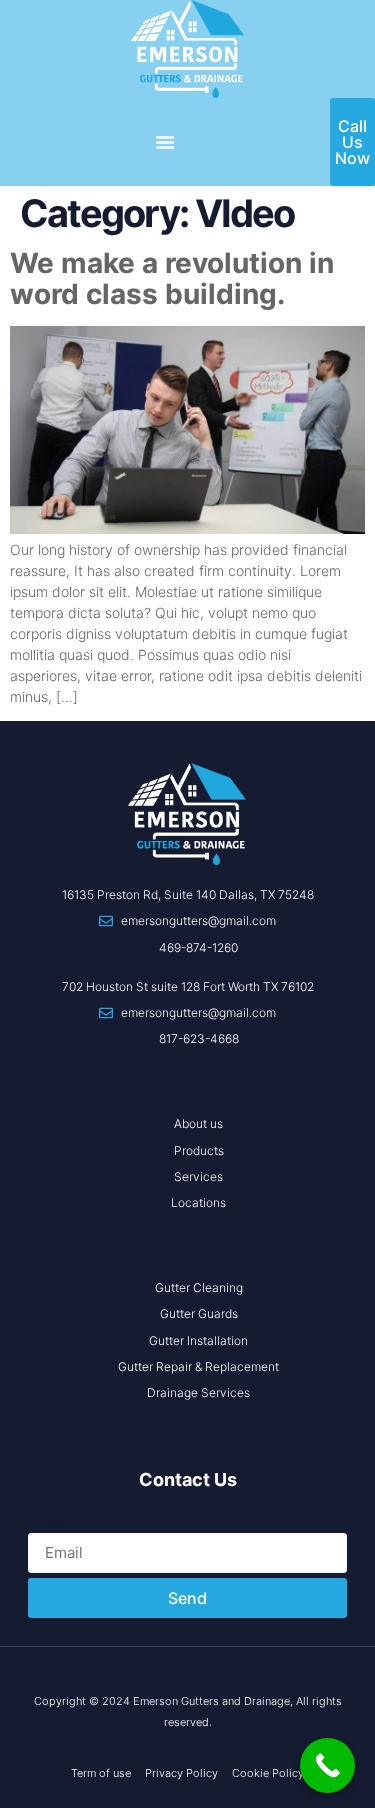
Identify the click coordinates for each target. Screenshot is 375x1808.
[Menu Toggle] (165, 142)
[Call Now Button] (327, 1765)
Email (47, 1522)
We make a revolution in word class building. (172, 278)
